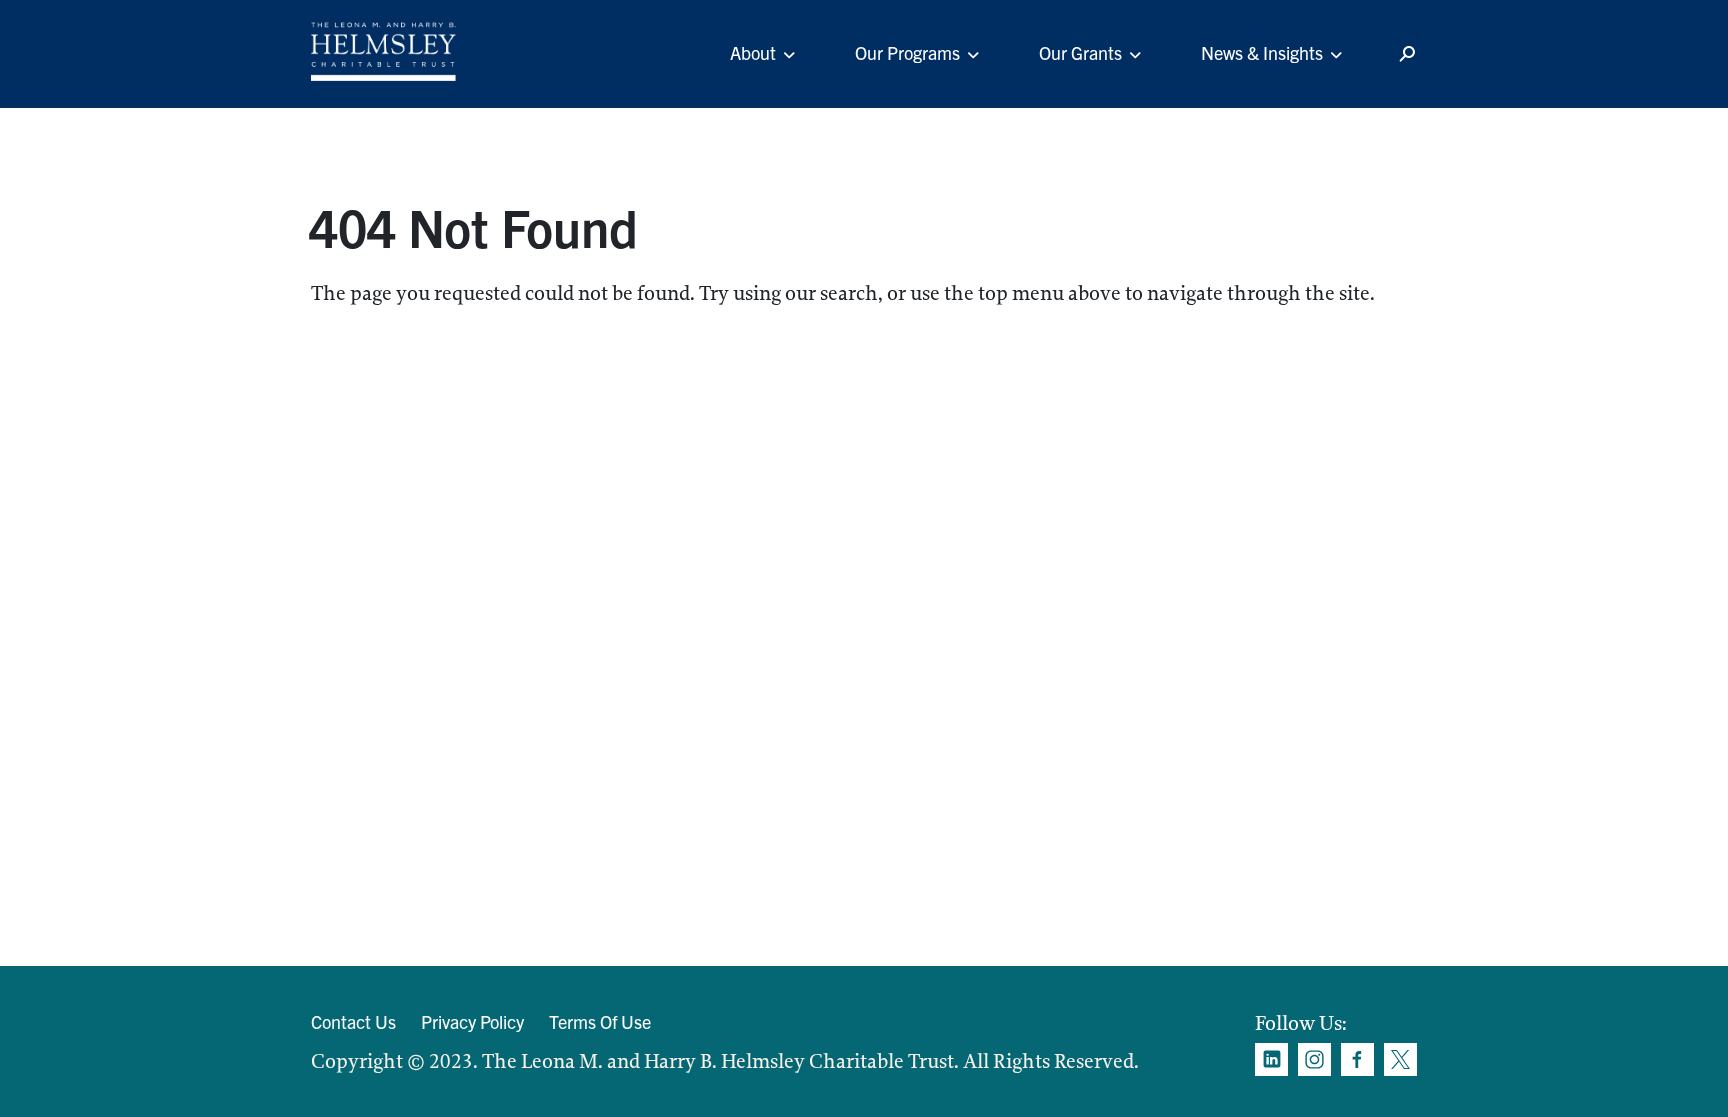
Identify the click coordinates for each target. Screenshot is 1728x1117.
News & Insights (1262, 52)
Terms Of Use (600, 1021)
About (753, 52)
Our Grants (1080, 52)
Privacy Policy (472, 1021)
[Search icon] (1407, 54)
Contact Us (353, 1021)
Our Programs (907, 52)
